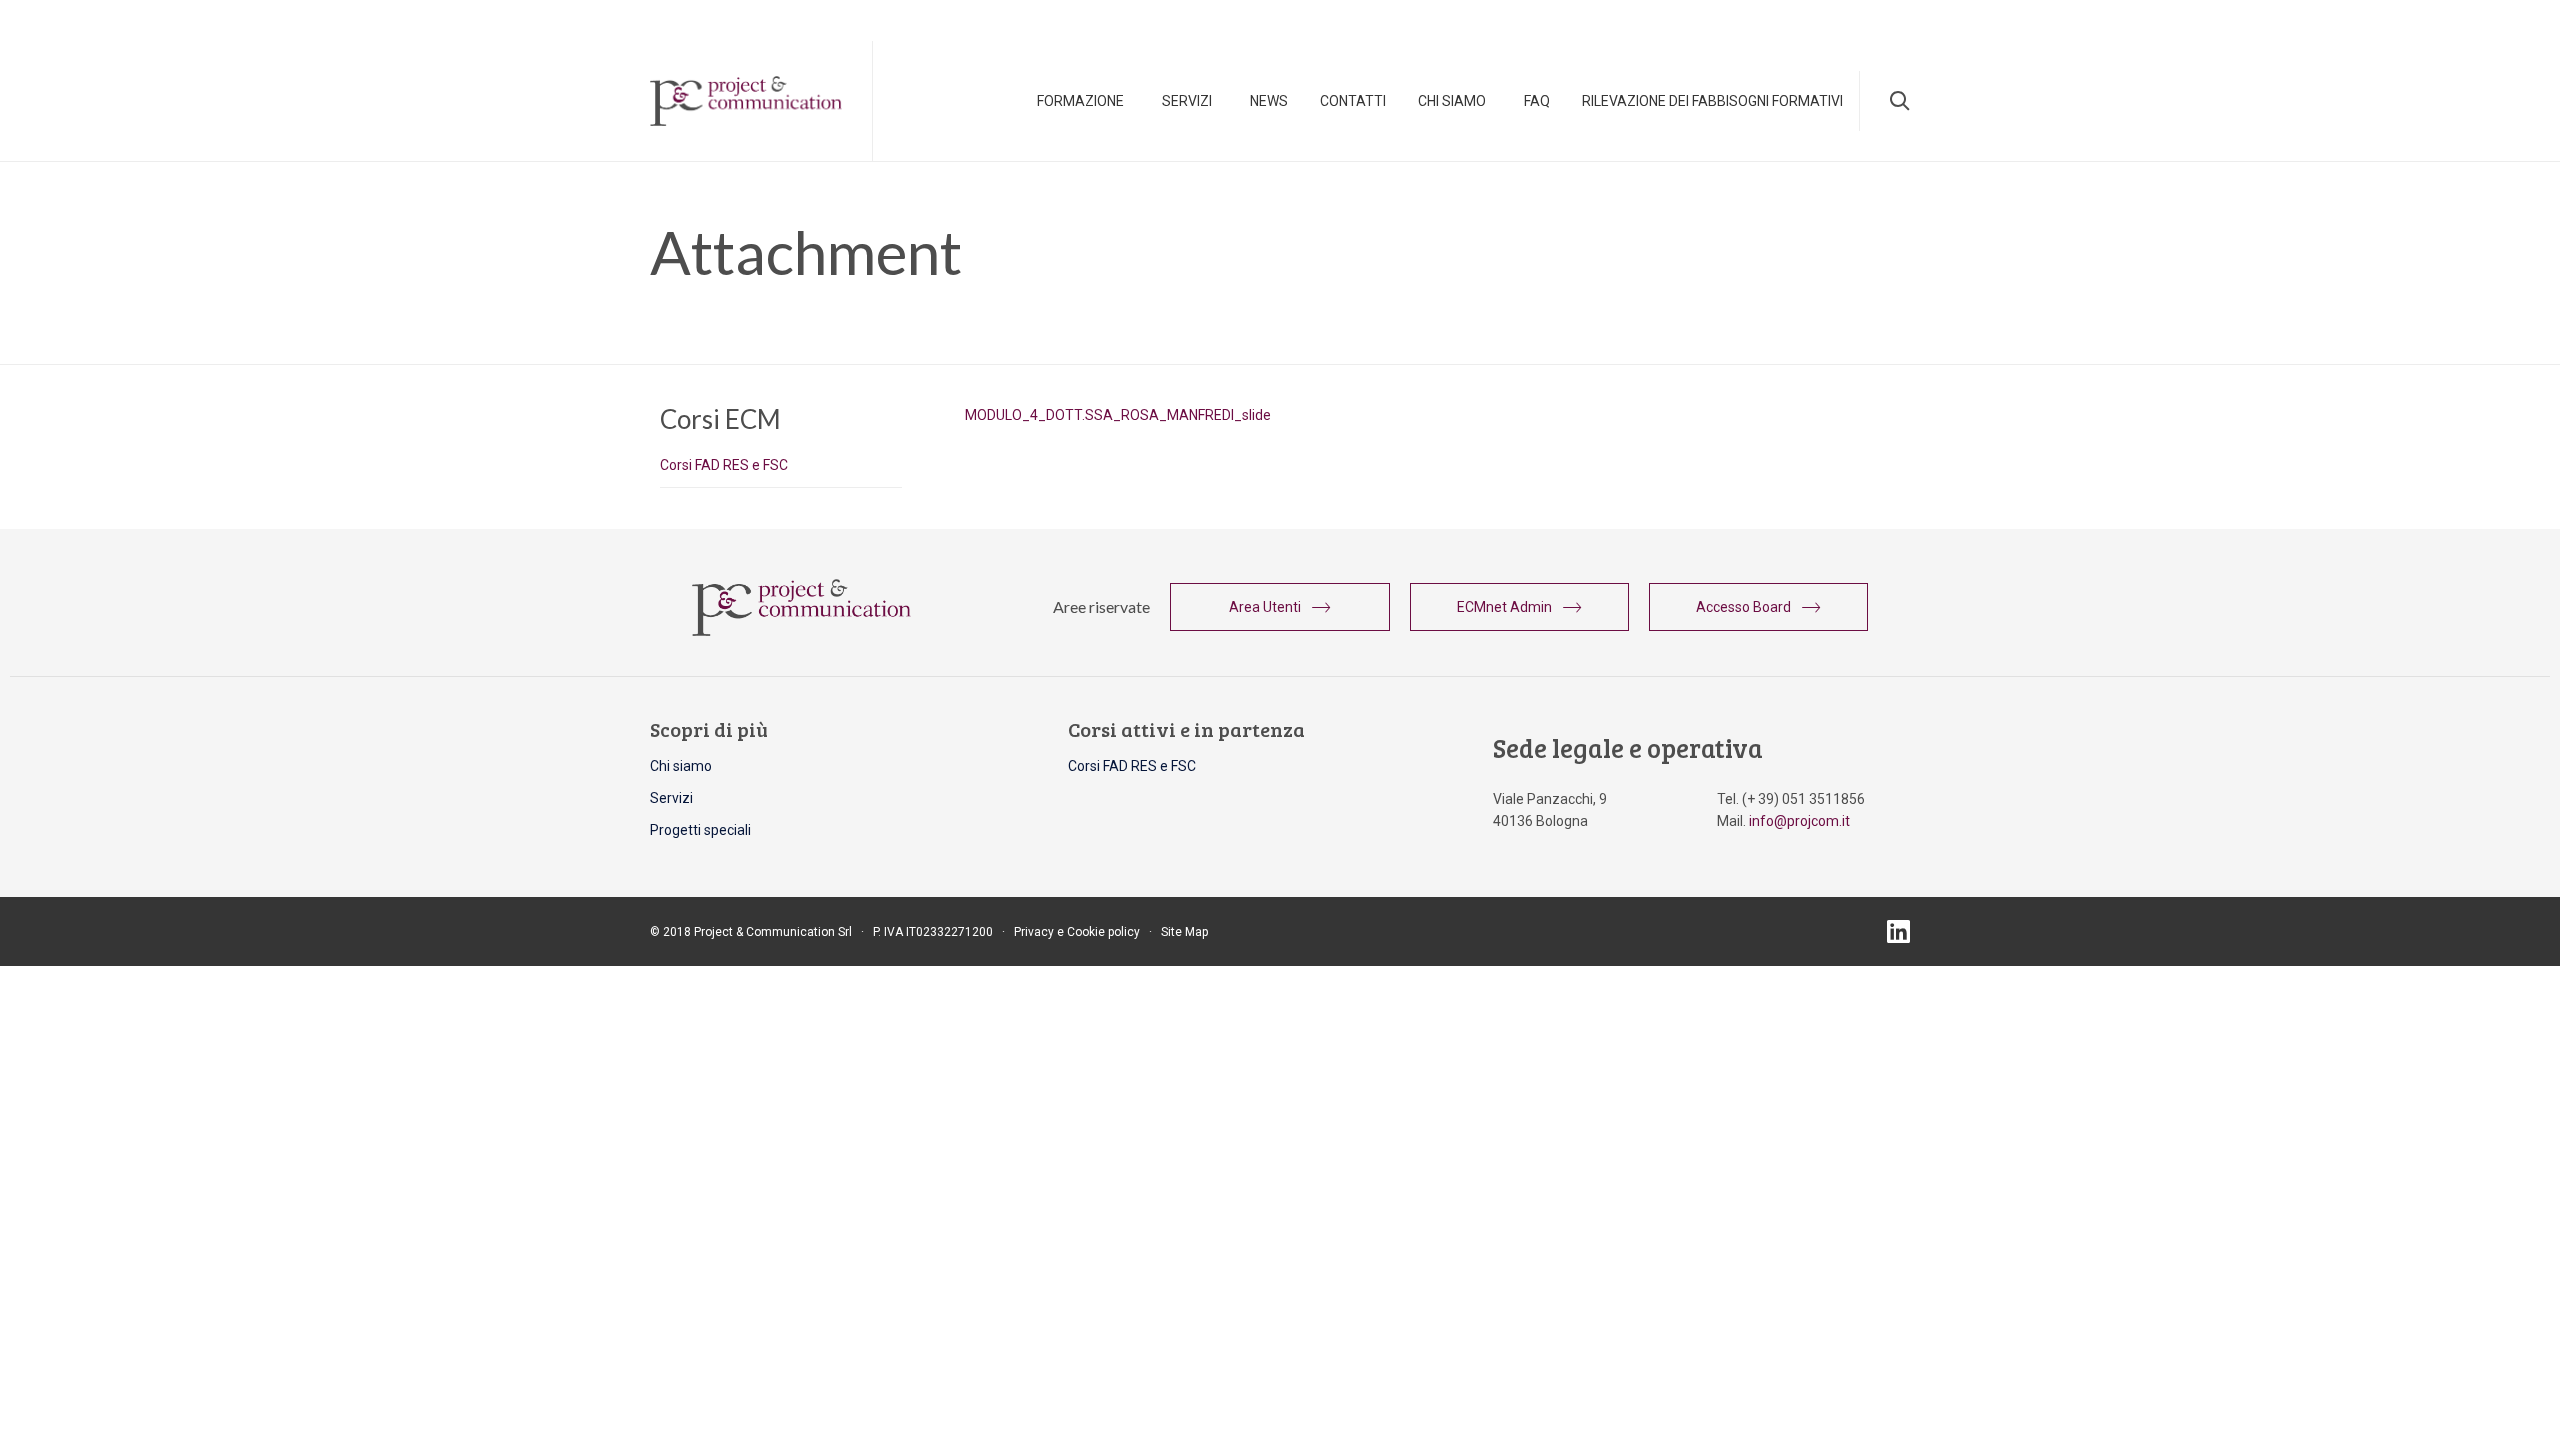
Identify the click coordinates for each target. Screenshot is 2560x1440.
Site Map (1184, 932)
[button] (1279, 607)
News (1269, 101)
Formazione (1080, 101)
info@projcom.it (1799, 821)
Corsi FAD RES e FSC (724, 465)
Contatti (1353, 101)
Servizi (1187, 101)
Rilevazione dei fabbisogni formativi (1712, 101)
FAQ (1537, 101)
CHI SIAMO (1452, 101)
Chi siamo (681, 766)
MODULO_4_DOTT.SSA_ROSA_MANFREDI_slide (1118, 415)
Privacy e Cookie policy (1077, 932)
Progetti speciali (700, 830)
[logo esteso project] (801, 631)
